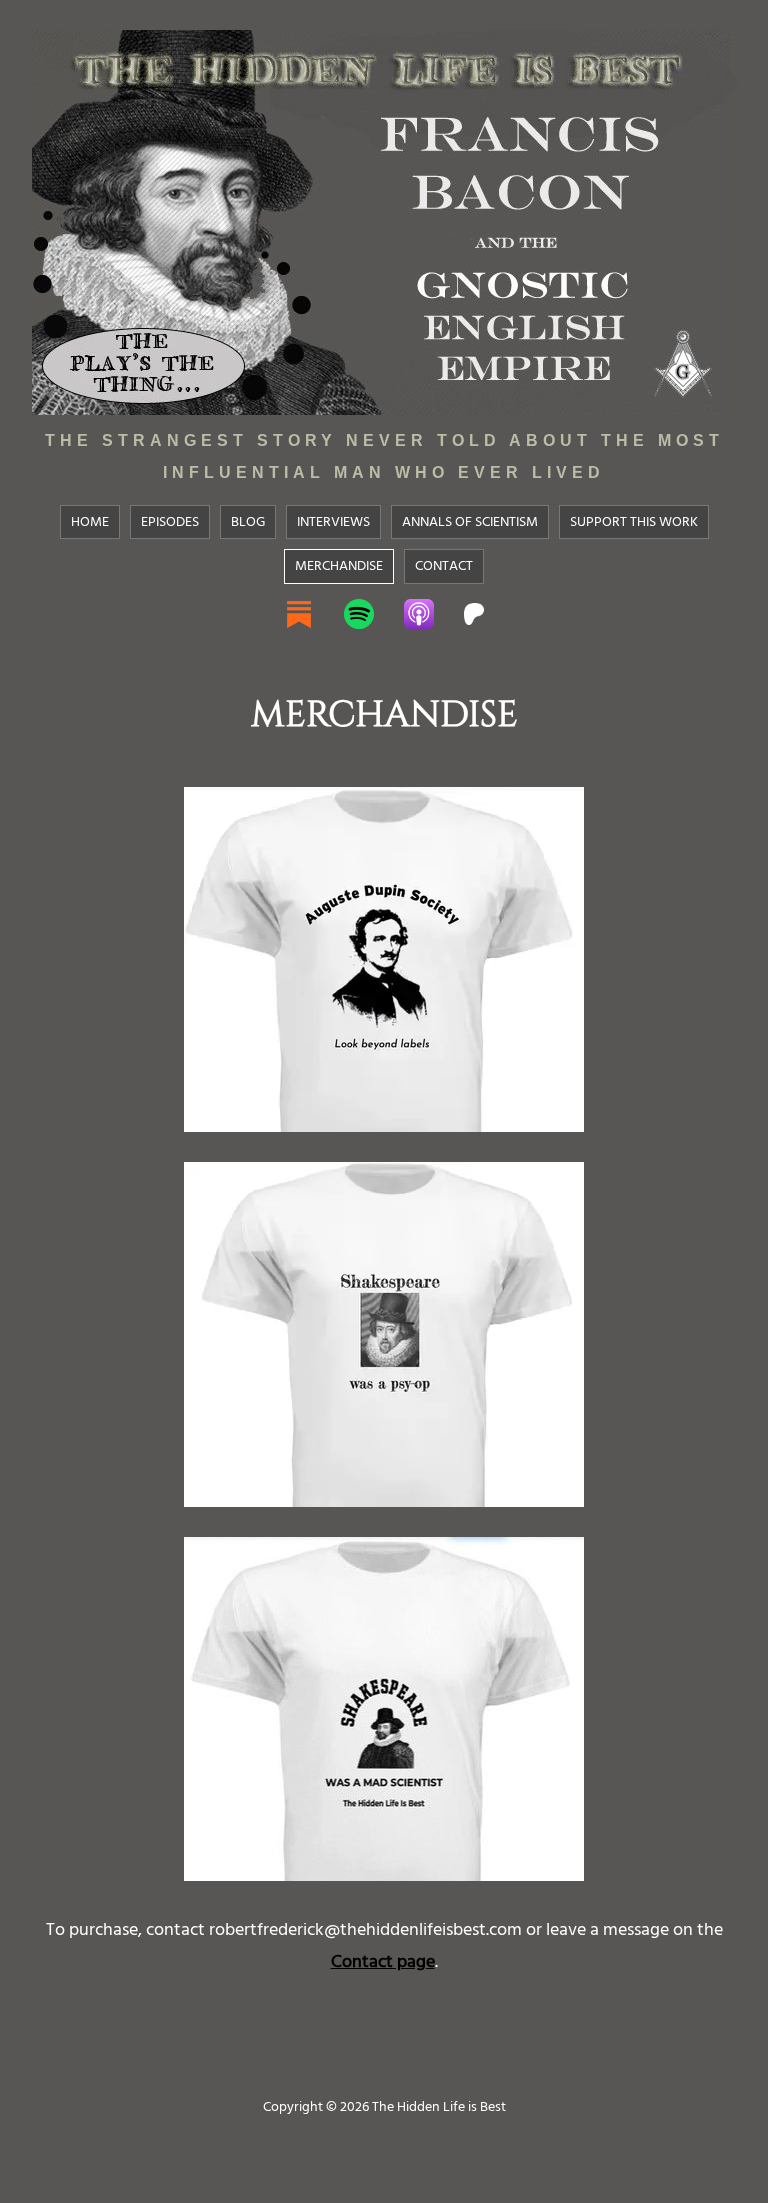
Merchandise (339, 565)
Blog (248, 521)
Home (90, 521)
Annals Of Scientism (470, 521)
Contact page (383, 1961)
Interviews (333, 521)
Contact (444, 565)
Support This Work (634, 521)
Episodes (170, 521)
